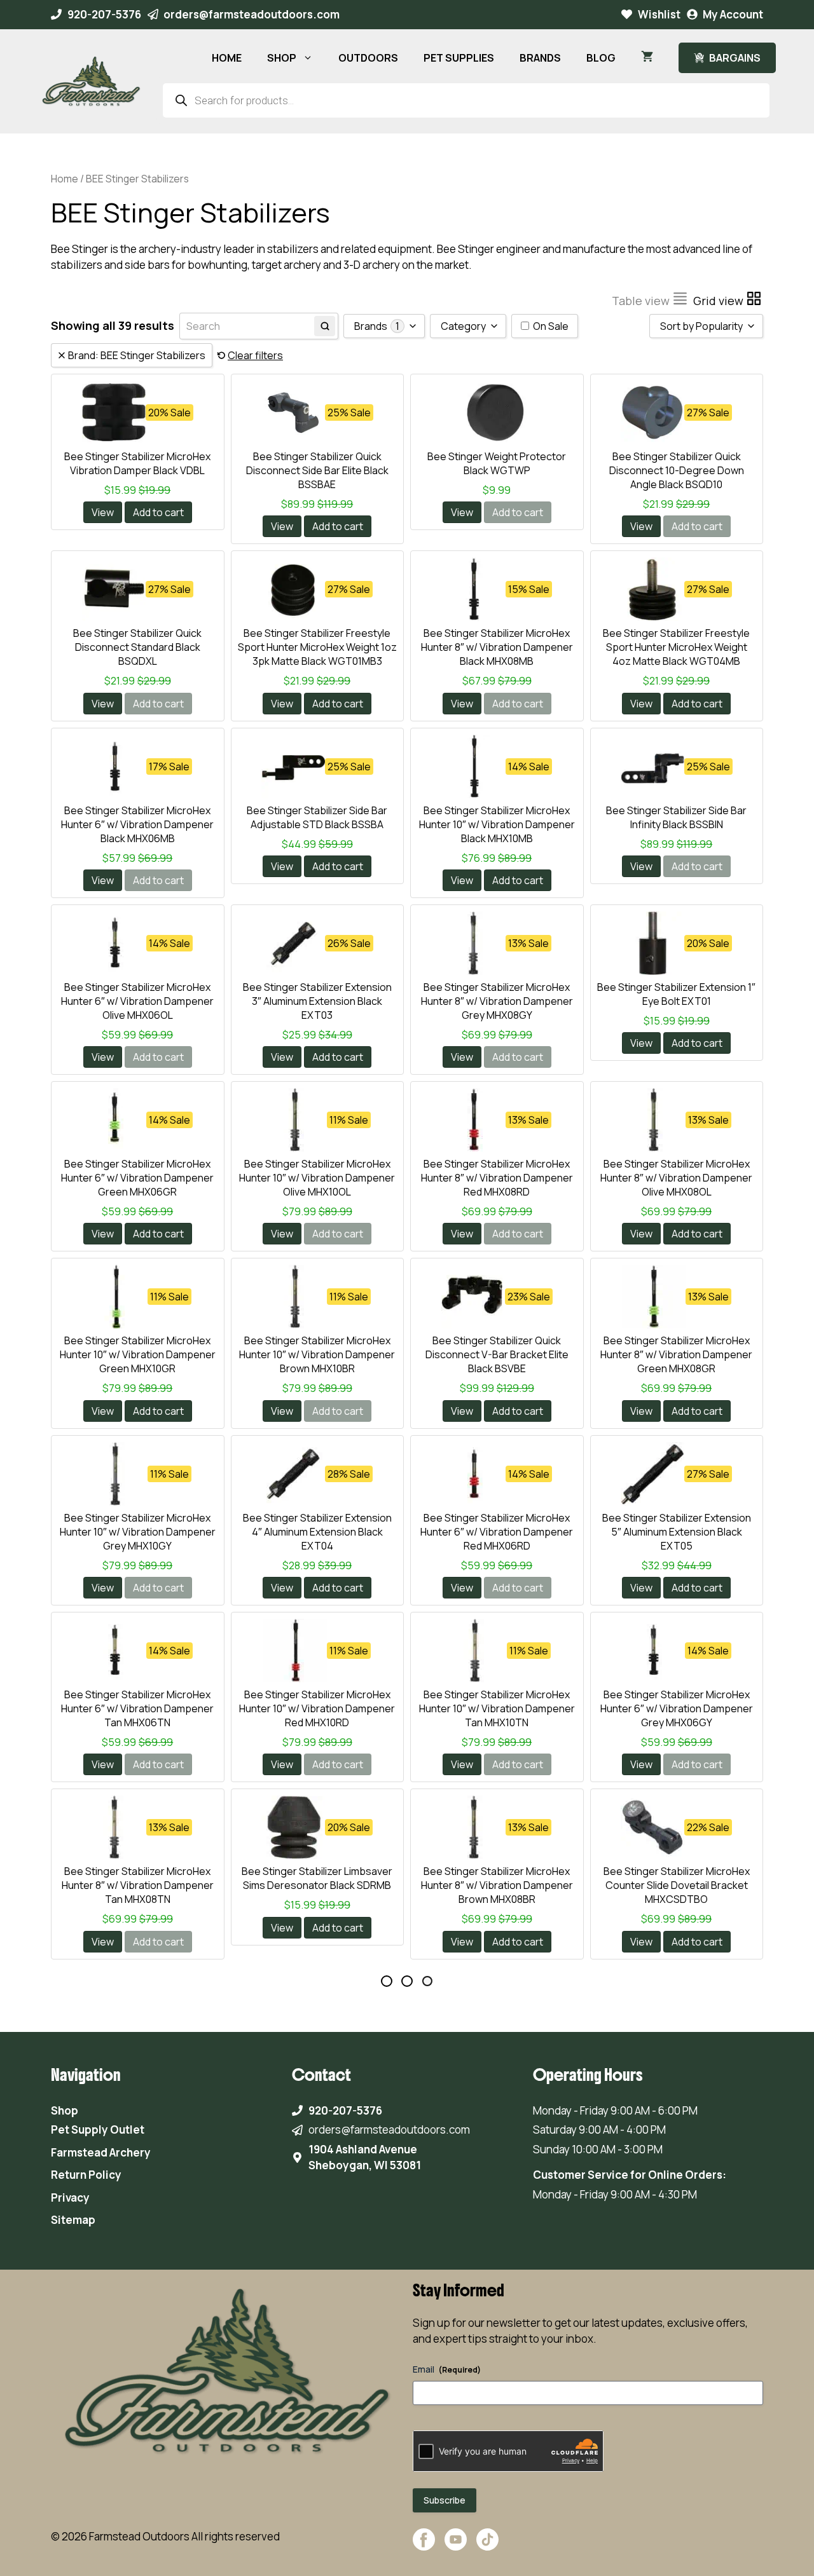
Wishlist (659, 14)
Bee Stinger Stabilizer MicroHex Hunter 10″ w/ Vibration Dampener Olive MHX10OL (317, 1178)
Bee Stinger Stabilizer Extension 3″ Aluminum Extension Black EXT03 (317, 1001)
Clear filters (255, 355)
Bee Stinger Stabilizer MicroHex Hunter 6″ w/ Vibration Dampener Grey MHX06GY (677, 1708)
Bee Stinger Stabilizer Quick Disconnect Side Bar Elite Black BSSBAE (317, 470)
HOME (227, 58)
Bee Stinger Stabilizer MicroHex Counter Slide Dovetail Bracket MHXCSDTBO (677, 1885)
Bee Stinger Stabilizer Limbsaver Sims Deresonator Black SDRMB (317, 1878)
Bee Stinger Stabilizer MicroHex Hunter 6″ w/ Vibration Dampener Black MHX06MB (137, 824)
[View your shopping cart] (647, 58)
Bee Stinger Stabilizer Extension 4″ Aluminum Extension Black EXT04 (317, 1532)
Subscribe (445, 2500)
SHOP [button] (282, 58)
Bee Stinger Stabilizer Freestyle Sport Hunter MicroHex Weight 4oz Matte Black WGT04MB (676, 647)
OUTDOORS (368, 58)
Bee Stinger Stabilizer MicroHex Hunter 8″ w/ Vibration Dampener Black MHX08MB (497, 647)
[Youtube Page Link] (456, 2546)
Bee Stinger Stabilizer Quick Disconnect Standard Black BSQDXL (137, 647)
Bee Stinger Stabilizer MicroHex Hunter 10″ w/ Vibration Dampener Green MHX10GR (138, 1354)
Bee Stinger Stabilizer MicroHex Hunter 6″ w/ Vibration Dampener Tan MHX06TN (137, 1708)
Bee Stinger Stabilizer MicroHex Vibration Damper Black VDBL (137, 463)
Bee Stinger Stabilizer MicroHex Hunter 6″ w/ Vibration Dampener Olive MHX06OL (137, 1001)
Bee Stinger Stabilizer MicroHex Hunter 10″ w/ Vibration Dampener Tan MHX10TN (497, 1708)
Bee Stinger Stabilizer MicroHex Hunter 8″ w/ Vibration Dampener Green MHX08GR (676, 1354)
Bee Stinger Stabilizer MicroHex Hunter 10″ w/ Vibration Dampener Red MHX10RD (317, 1708)
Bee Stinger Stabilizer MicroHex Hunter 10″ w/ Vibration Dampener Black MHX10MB (497, 824)
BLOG (601, 58)
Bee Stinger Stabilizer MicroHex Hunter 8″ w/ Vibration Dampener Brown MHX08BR (497, 1885)
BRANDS (540, 58)
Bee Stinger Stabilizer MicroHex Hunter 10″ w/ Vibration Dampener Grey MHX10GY (138, 1532)
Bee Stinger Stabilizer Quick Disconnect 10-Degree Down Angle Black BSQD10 (677, 470)
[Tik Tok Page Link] (487, 2546)
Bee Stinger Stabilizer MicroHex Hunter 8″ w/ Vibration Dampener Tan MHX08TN (138, 1885)
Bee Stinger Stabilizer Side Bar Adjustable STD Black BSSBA (317, 817)
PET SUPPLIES (459, 58)
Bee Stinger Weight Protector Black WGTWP (497, 463)
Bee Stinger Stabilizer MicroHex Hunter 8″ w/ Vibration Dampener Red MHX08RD (497, 1178)
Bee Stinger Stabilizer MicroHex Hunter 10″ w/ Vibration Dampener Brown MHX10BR (317, 1354)
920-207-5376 (104, 14)
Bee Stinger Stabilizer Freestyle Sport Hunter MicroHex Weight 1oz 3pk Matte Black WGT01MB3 (317, 647)
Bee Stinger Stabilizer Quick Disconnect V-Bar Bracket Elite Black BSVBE (497, 1354)
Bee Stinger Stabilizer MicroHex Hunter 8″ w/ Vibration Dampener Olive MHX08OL (676, 1178)
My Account (733, 14)
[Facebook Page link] (424, 2546)
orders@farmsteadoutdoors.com (252, 14)
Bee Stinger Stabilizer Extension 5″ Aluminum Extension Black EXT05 (677, 1532)
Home (65, 179)
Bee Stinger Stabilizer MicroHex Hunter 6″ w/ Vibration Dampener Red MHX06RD (497, 1532)
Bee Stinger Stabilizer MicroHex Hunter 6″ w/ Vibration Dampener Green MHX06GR (137, 1178)
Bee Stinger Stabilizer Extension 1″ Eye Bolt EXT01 (676, 994)
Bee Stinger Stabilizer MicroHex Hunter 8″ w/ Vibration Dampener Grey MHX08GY (497, 1001)
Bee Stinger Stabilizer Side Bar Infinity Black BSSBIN (676, 817)
